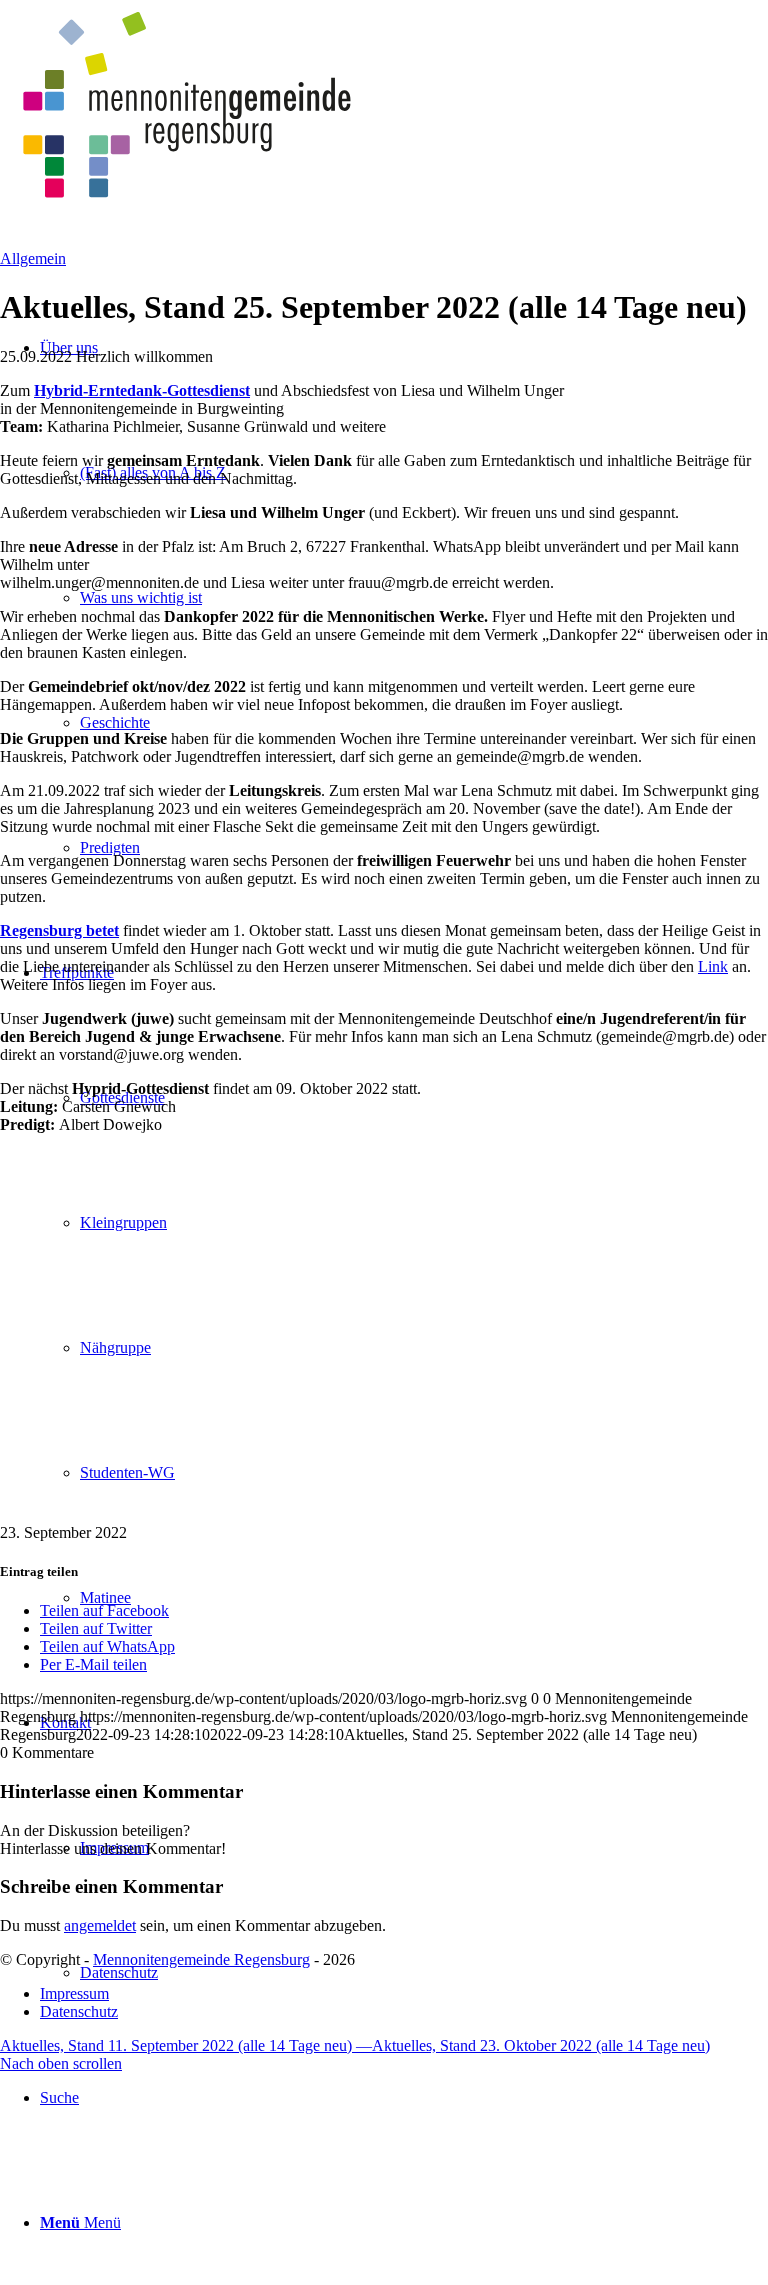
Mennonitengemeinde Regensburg (201, 1959)
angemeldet (100, 1925)
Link (713, 966)
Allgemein (33, 258)
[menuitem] (404, 2097)
